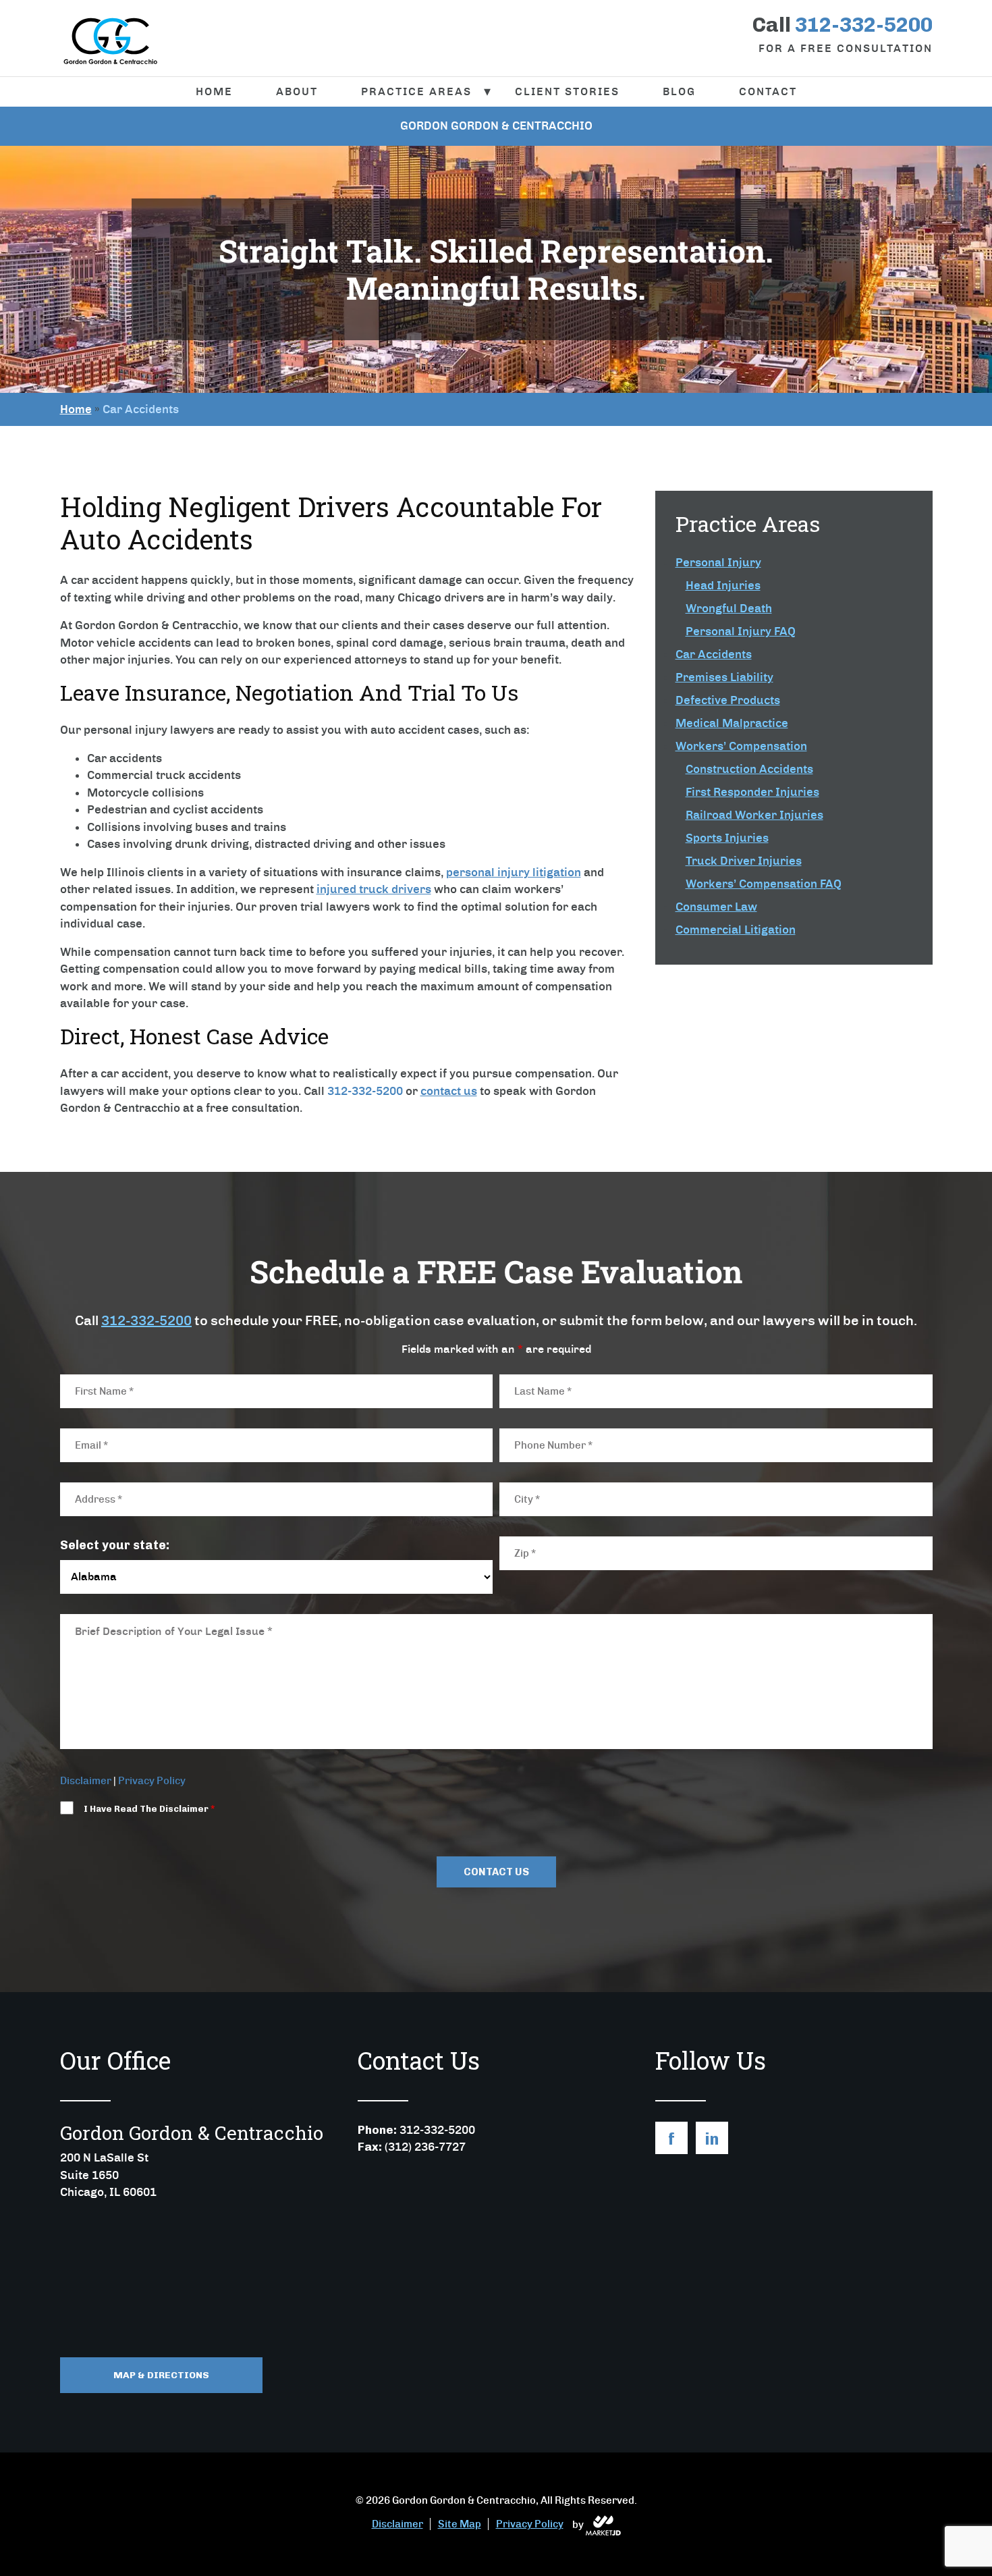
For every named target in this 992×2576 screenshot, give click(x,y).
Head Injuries (723, 585)
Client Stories (567, 91)
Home (214, 91)
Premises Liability (724, 677)
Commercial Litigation (736, 930)
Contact (768, 91)
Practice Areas (416, 91)
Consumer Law (716, 907)
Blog (679, 91)
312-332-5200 (146, 1320)
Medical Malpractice (732, 723)
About (297, 91)
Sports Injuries (727, 838)
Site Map (460, 2524)
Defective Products (728, 700)
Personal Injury (718, 562)
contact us (449, 1091)
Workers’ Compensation (741, 746)
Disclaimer (86, 1781)
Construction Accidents (749, 769)
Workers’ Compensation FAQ (764, 884)
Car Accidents (714, 654)
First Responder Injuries (752, 792)
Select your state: (115, 1545)
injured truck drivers (374, 889)
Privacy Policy (152, 1781)
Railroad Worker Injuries (754, 815)
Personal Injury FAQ (741, 631)
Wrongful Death (729, 608)
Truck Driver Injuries (744, 861)
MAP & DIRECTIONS (161, 2375)
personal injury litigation (514, 872)
